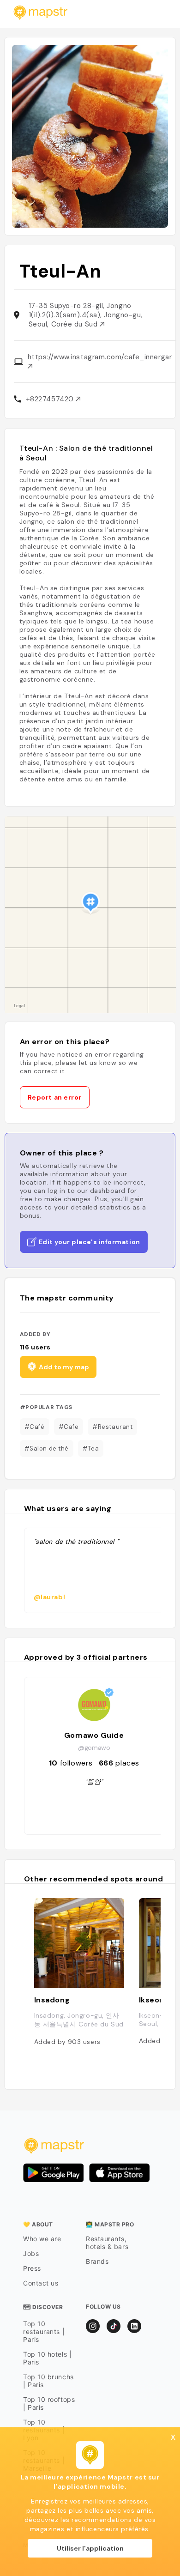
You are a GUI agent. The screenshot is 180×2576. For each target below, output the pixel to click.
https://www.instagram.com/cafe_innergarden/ (100, 357)
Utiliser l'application (90, 2548)
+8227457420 (51, 399)
